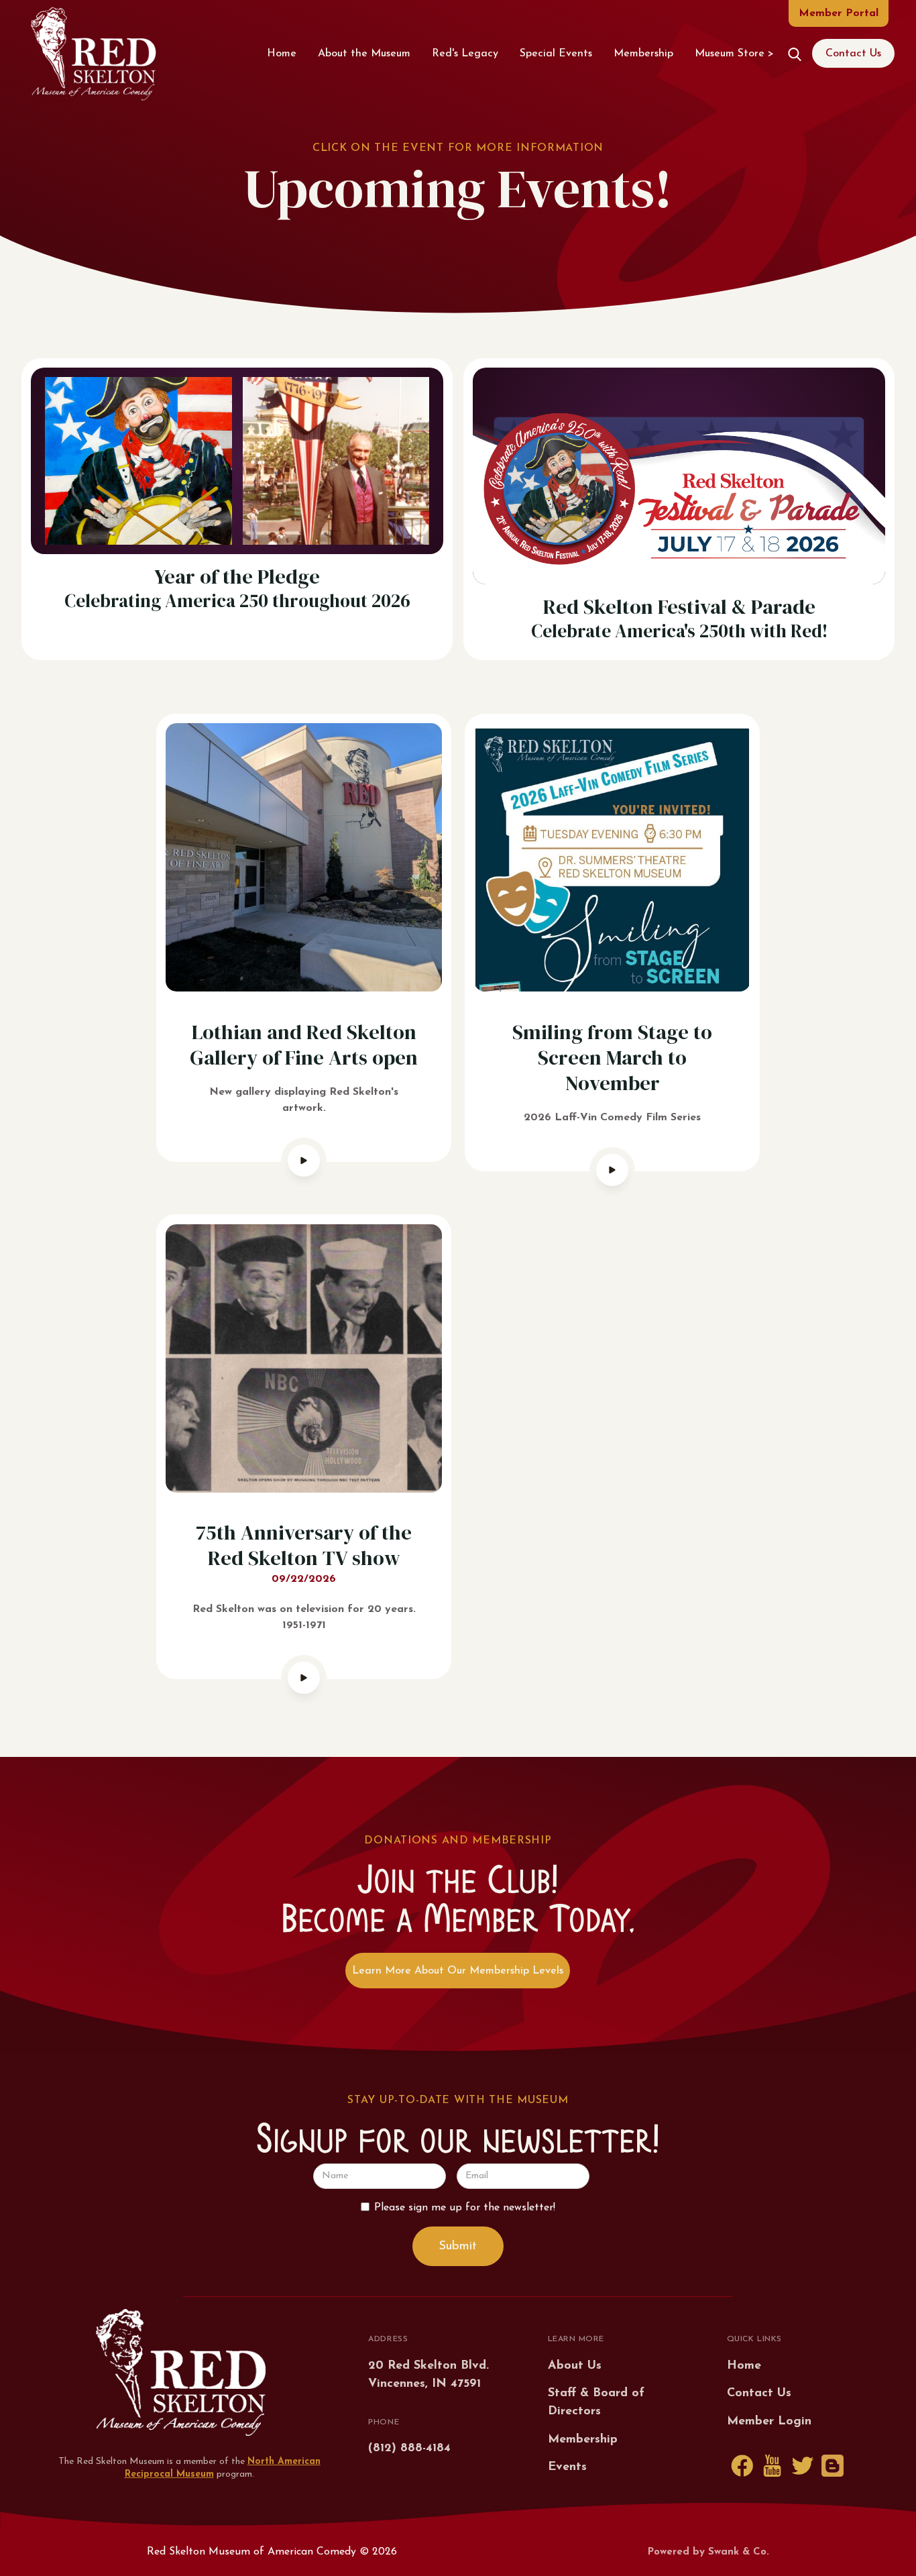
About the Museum (364, 54)
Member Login (769, 2422)
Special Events (556, 54)
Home (282, 54)
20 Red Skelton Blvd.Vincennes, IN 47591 (428, 2375)
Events (567, 2467)
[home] (93, 54)
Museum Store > (734, 54)
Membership (643, 54)
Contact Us (853, 54)
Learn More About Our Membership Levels (458, 1971)
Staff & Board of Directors (596, 2403)
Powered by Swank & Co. (708, 2552)
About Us (575, 2366)
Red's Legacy (465, 54)
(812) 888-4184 (409, 2449)
